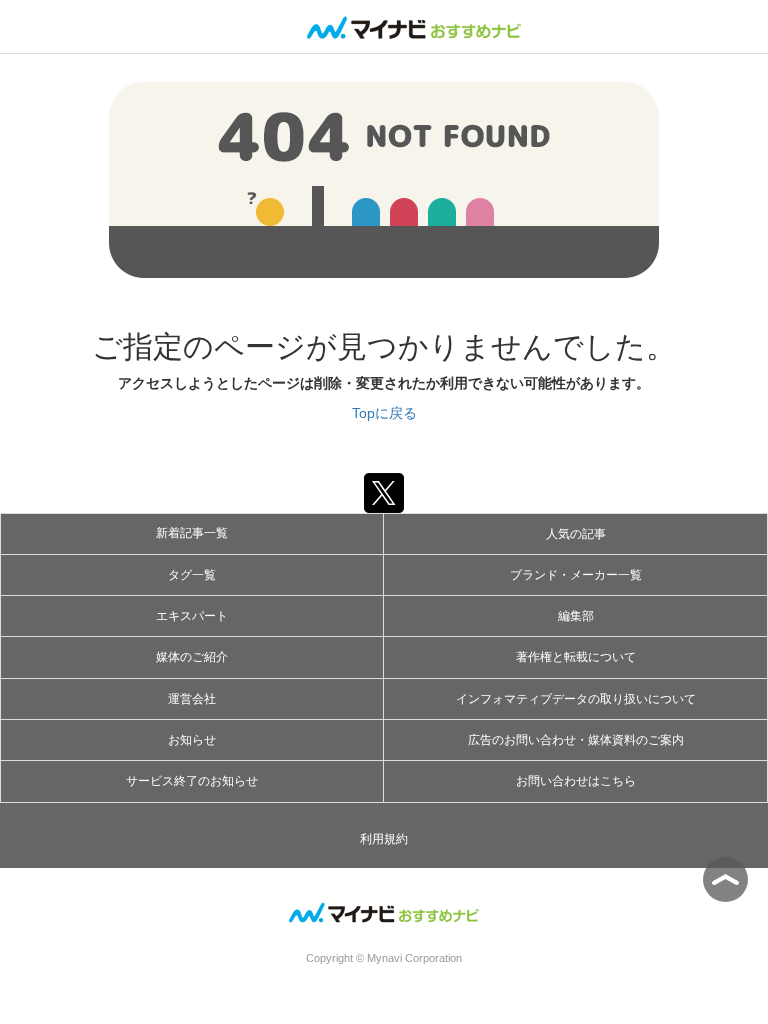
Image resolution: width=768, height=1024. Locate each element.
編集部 (576, 616)
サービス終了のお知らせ (192, 781)
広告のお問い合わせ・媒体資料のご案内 (576, 740)
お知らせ (192, 740)
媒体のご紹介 (192, 657)
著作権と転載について (576, 657)
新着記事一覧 (192, 533)
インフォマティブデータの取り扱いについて (576, 699)
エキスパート (192, 616)
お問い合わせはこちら (576, 781)
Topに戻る (384, 413)
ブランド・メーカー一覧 (576, 575)
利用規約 (384, 839)
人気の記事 (576, 534)
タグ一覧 (192, 575)
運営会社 (192, 699)
